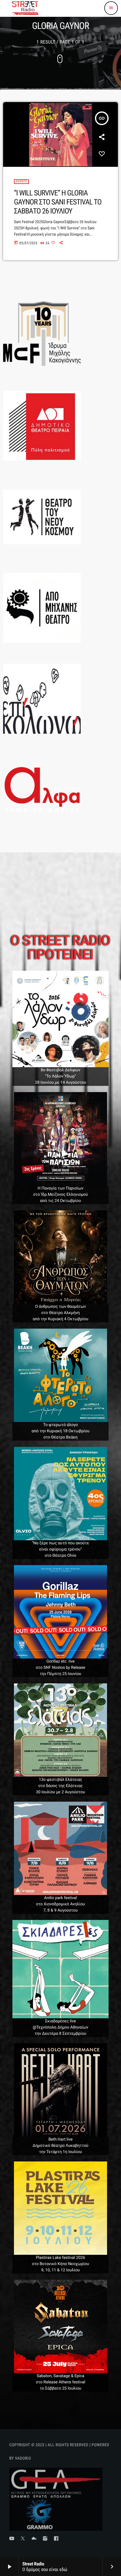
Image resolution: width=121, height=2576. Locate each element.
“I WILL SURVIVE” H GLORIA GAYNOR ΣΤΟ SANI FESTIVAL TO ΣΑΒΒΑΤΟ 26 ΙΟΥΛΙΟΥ (58, 202)
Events (21, 182)
